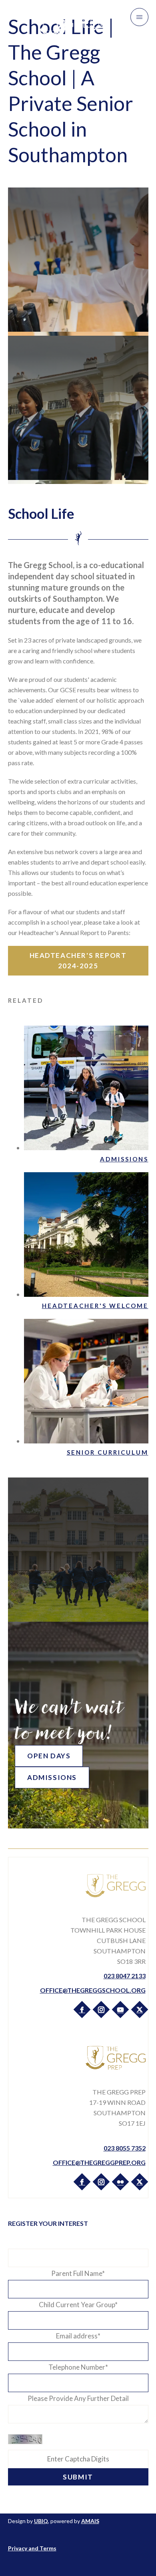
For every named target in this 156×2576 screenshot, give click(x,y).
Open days (49, 1756)
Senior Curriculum (108, 1452)
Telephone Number (78, 2367)
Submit (78, 2477)
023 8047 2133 (125, 1976)
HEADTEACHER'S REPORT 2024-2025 (78, 960)
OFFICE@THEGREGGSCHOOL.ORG (93, 1990)
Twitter (139, 2009)
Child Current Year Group (78, 2305)
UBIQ (41, 2521)
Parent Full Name (78, 2273)
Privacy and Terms (32, 2548)
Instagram (101, 2009)
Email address (78, 2336)
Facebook (82, 2009)
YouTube (120, 2009)
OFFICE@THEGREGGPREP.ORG (99, 2162)
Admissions (124, 1159)
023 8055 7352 (125, 2148)
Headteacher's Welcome (95, 1306)
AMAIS (90, 2521)
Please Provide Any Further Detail (78, 2398)
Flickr (120, 2181)
